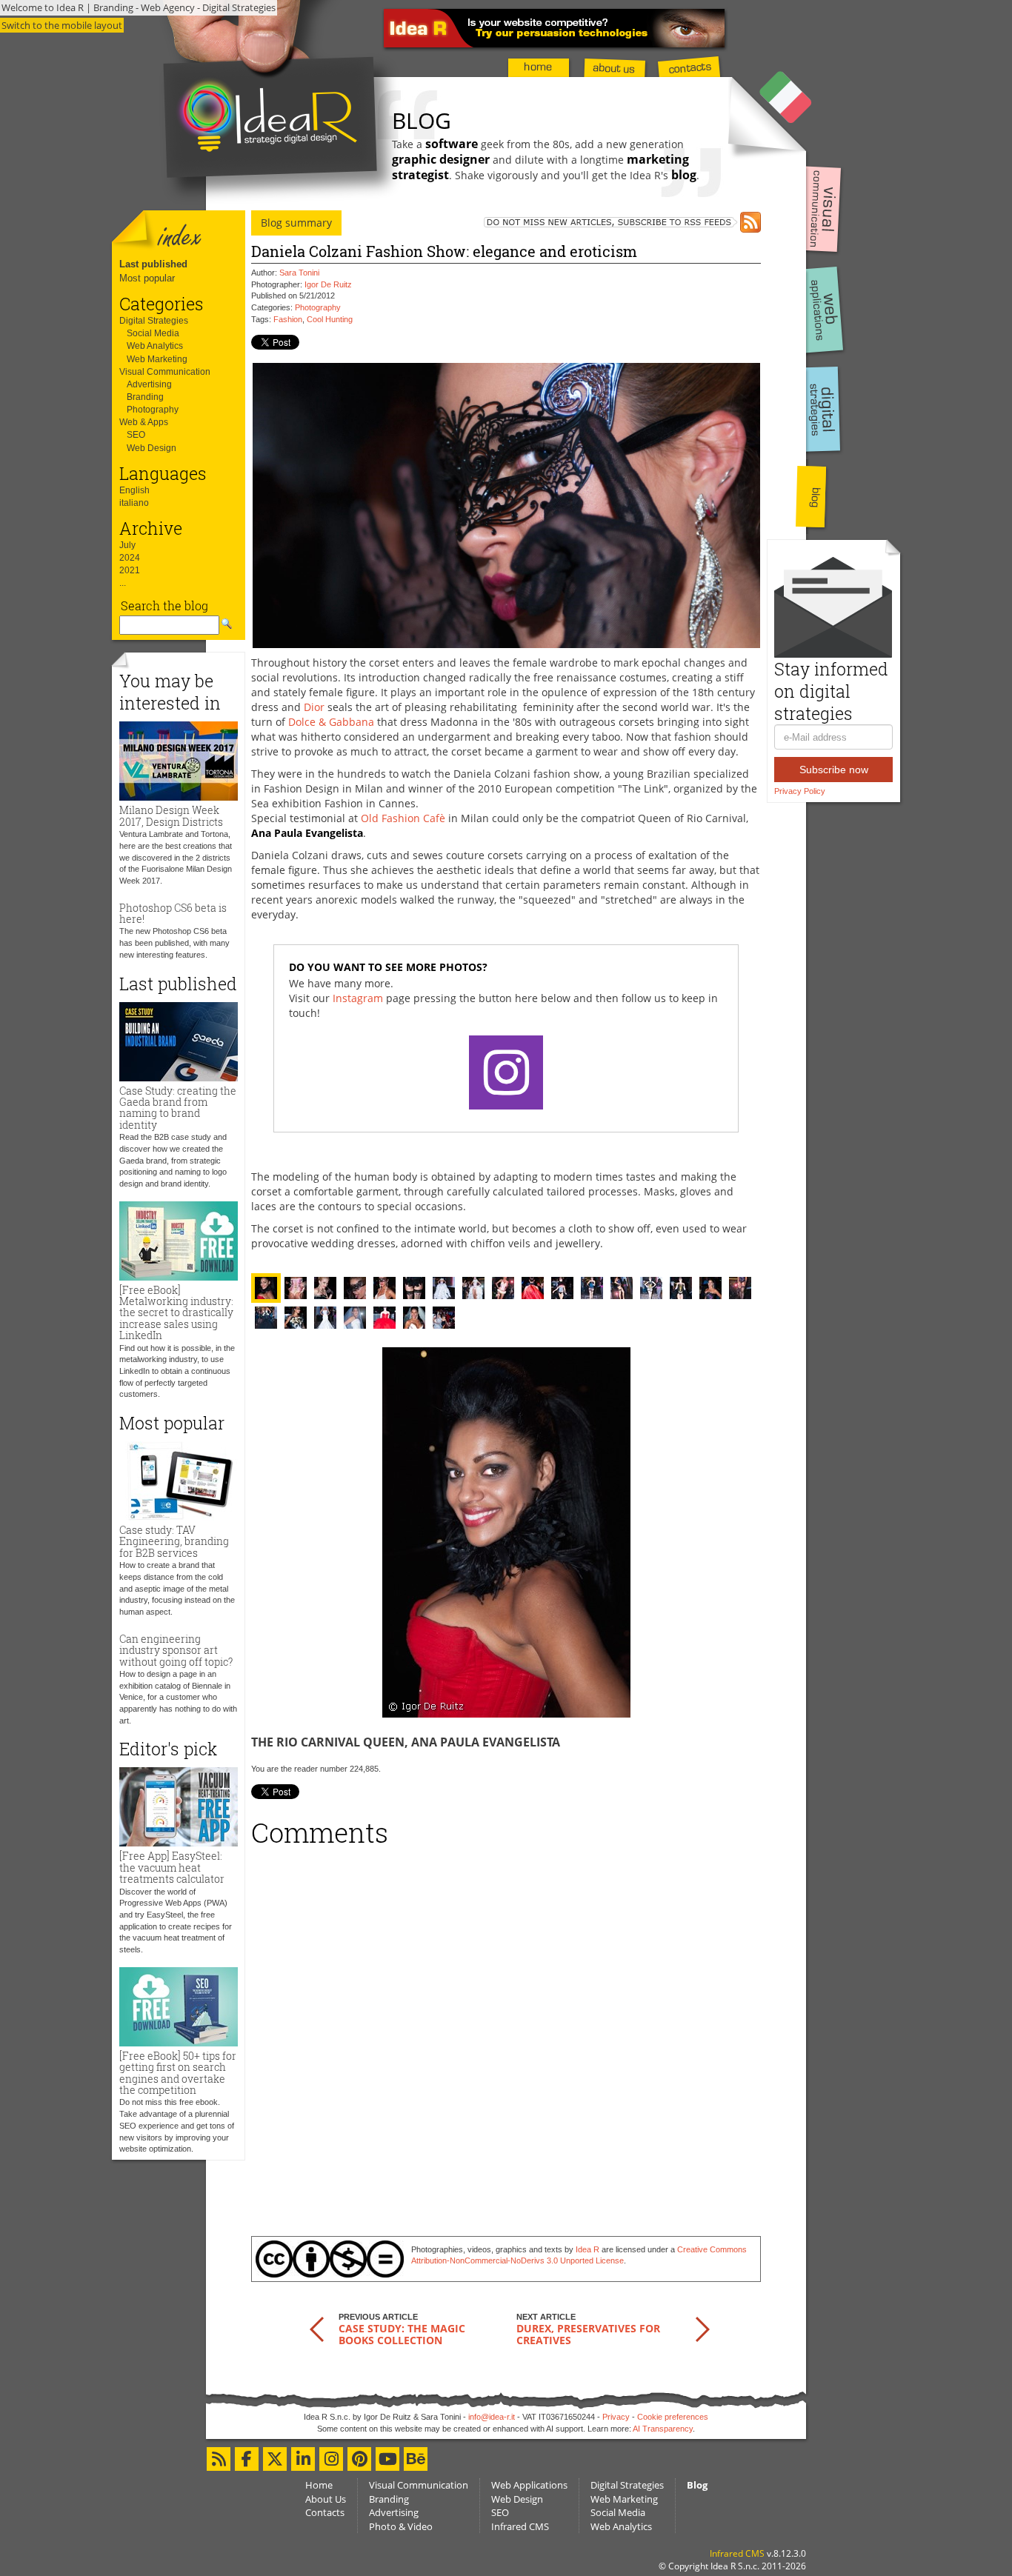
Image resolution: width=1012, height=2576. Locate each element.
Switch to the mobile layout (62, 25)
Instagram (358, 998)
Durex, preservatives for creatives (588, 2334)
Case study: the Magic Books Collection (402, 2334)
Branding (145, 397)
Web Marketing (157, 359)
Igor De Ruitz (328, 284)
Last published (153, 264)
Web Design (152, 448)
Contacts (325, 2512)
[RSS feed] (604, 222)
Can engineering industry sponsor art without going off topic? (176, 1650)
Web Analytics (155, 346)
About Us (326, 2499)
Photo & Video (401, 2526)
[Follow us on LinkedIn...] (303, 2459)
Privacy (616, 2417)
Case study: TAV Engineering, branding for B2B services (174, 1541)
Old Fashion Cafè (403, 818)
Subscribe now (834, 770)
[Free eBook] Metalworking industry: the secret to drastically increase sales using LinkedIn (176, 1313)
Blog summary (296, 223)
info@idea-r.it (492, 2417)
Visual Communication (165, 372)
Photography (153, 410)
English (134, 490)
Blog (697, 2485)
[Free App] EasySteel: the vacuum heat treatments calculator (172, 1867)
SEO (136, 435)
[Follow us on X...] (275, 2459)
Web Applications (529, 2485)
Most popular (147, 278)
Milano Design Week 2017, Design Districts (171, 815)
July (127, 545)
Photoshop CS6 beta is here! (173, 913)
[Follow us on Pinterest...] (359, 2459)
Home (319, 2485)
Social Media (153, 333)
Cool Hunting (330, 319)
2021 (130, 570)
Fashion (288, 319)
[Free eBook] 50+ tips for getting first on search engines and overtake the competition (178, 2073)
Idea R (587, 2249)
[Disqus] (506, 2036)
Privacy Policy (800, 791)
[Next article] (703, 2328)
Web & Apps (144, 422)
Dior (314, 707)
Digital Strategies (154, 321)
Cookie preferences (673, 2417)
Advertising (149, 384)
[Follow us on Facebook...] (247, 2459)
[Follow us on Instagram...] (331, 2459)
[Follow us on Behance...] (416, 2459)
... (123, 583)
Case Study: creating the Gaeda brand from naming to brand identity (178, 1108)
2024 (130, 558)
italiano (134, 503)
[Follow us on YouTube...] (387, 2459)
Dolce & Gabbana (331, 722)
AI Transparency (663, 2429)
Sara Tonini (299, 273)
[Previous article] (317, 2328)
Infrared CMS (520, 2526)
